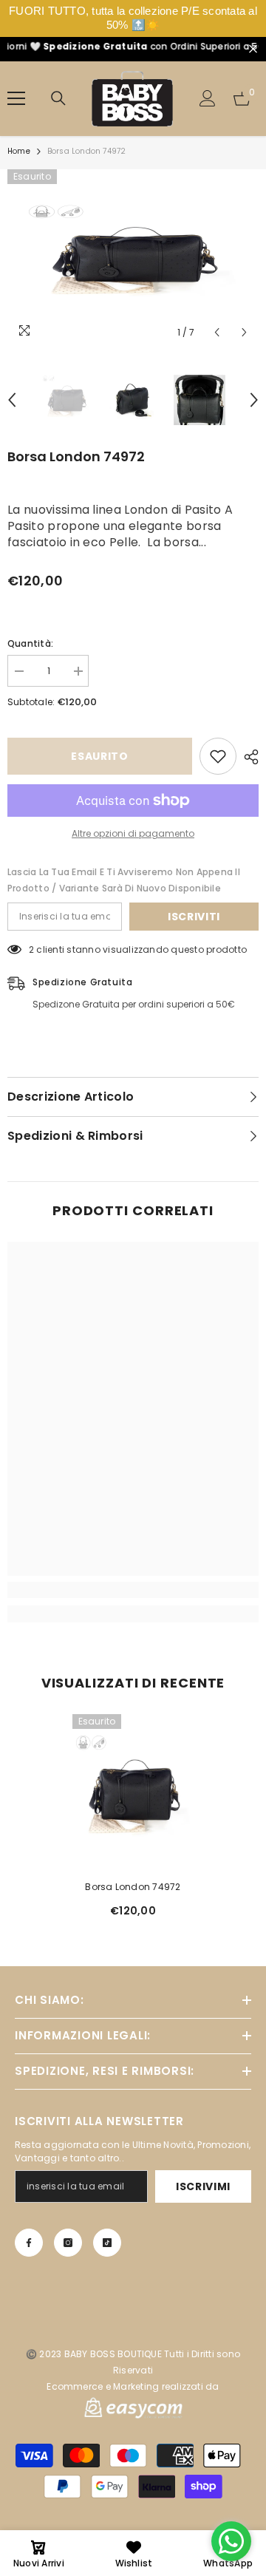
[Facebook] (29, 2243)
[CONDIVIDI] (248, 757)
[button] (217, 332)
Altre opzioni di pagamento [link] (133, 833)
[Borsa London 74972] (133, 1794)
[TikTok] (107, 2243)
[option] (133, 258)
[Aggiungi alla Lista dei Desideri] (218, 756)
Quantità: (30, 643)
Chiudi (253, 49)
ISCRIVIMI (203, 2186)
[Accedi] (208, 98)
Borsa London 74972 (133, 1887)
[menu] (16, 98)
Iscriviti (194, 917)
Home (19, 151)
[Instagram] (68, 2243)
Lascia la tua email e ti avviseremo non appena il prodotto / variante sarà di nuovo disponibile (124, 880)
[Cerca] (58, 98)
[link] (133, 1590)
